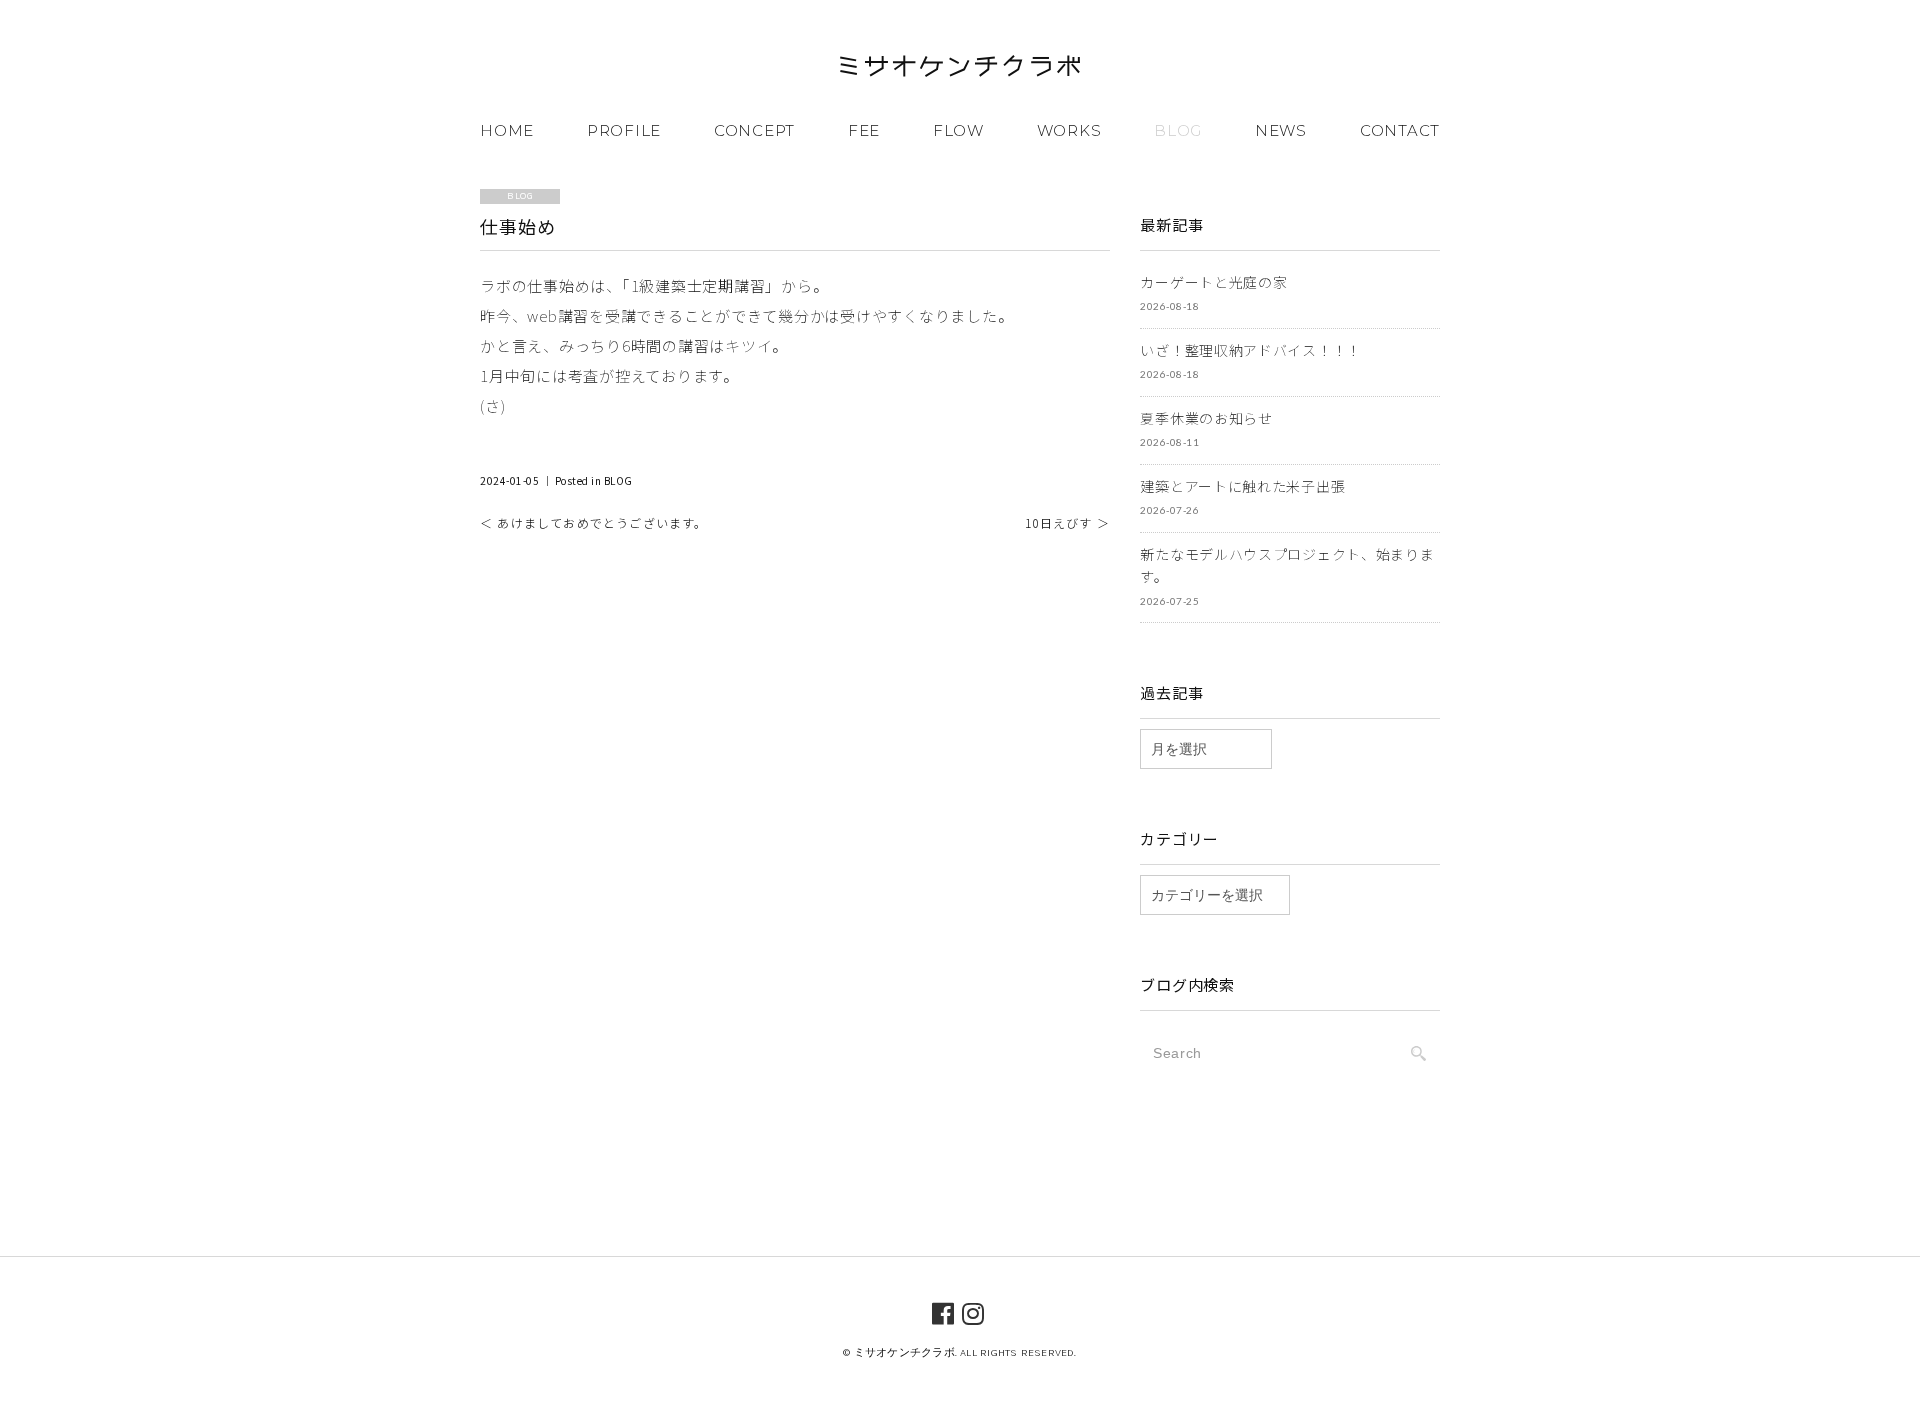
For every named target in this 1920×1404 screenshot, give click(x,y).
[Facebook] (943, 1312)
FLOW (958, 130)
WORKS (1069, 130)
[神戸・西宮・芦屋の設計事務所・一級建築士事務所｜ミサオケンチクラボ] (960, 69)
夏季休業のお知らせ (1206, 418)
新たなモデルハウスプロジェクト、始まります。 (1287, 565)
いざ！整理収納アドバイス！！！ (1250, 350)
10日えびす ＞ (1067, 522)
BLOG (1178, 130)
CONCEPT (754, 130)
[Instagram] (973, 1312)
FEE (864, 130)
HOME (507, 130)
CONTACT (1400, 130)
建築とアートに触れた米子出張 (1242, 486)
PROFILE (624, 130)
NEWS (1281, 130)
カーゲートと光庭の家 (1213, 282)
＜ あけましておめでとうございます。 (594, 522)
